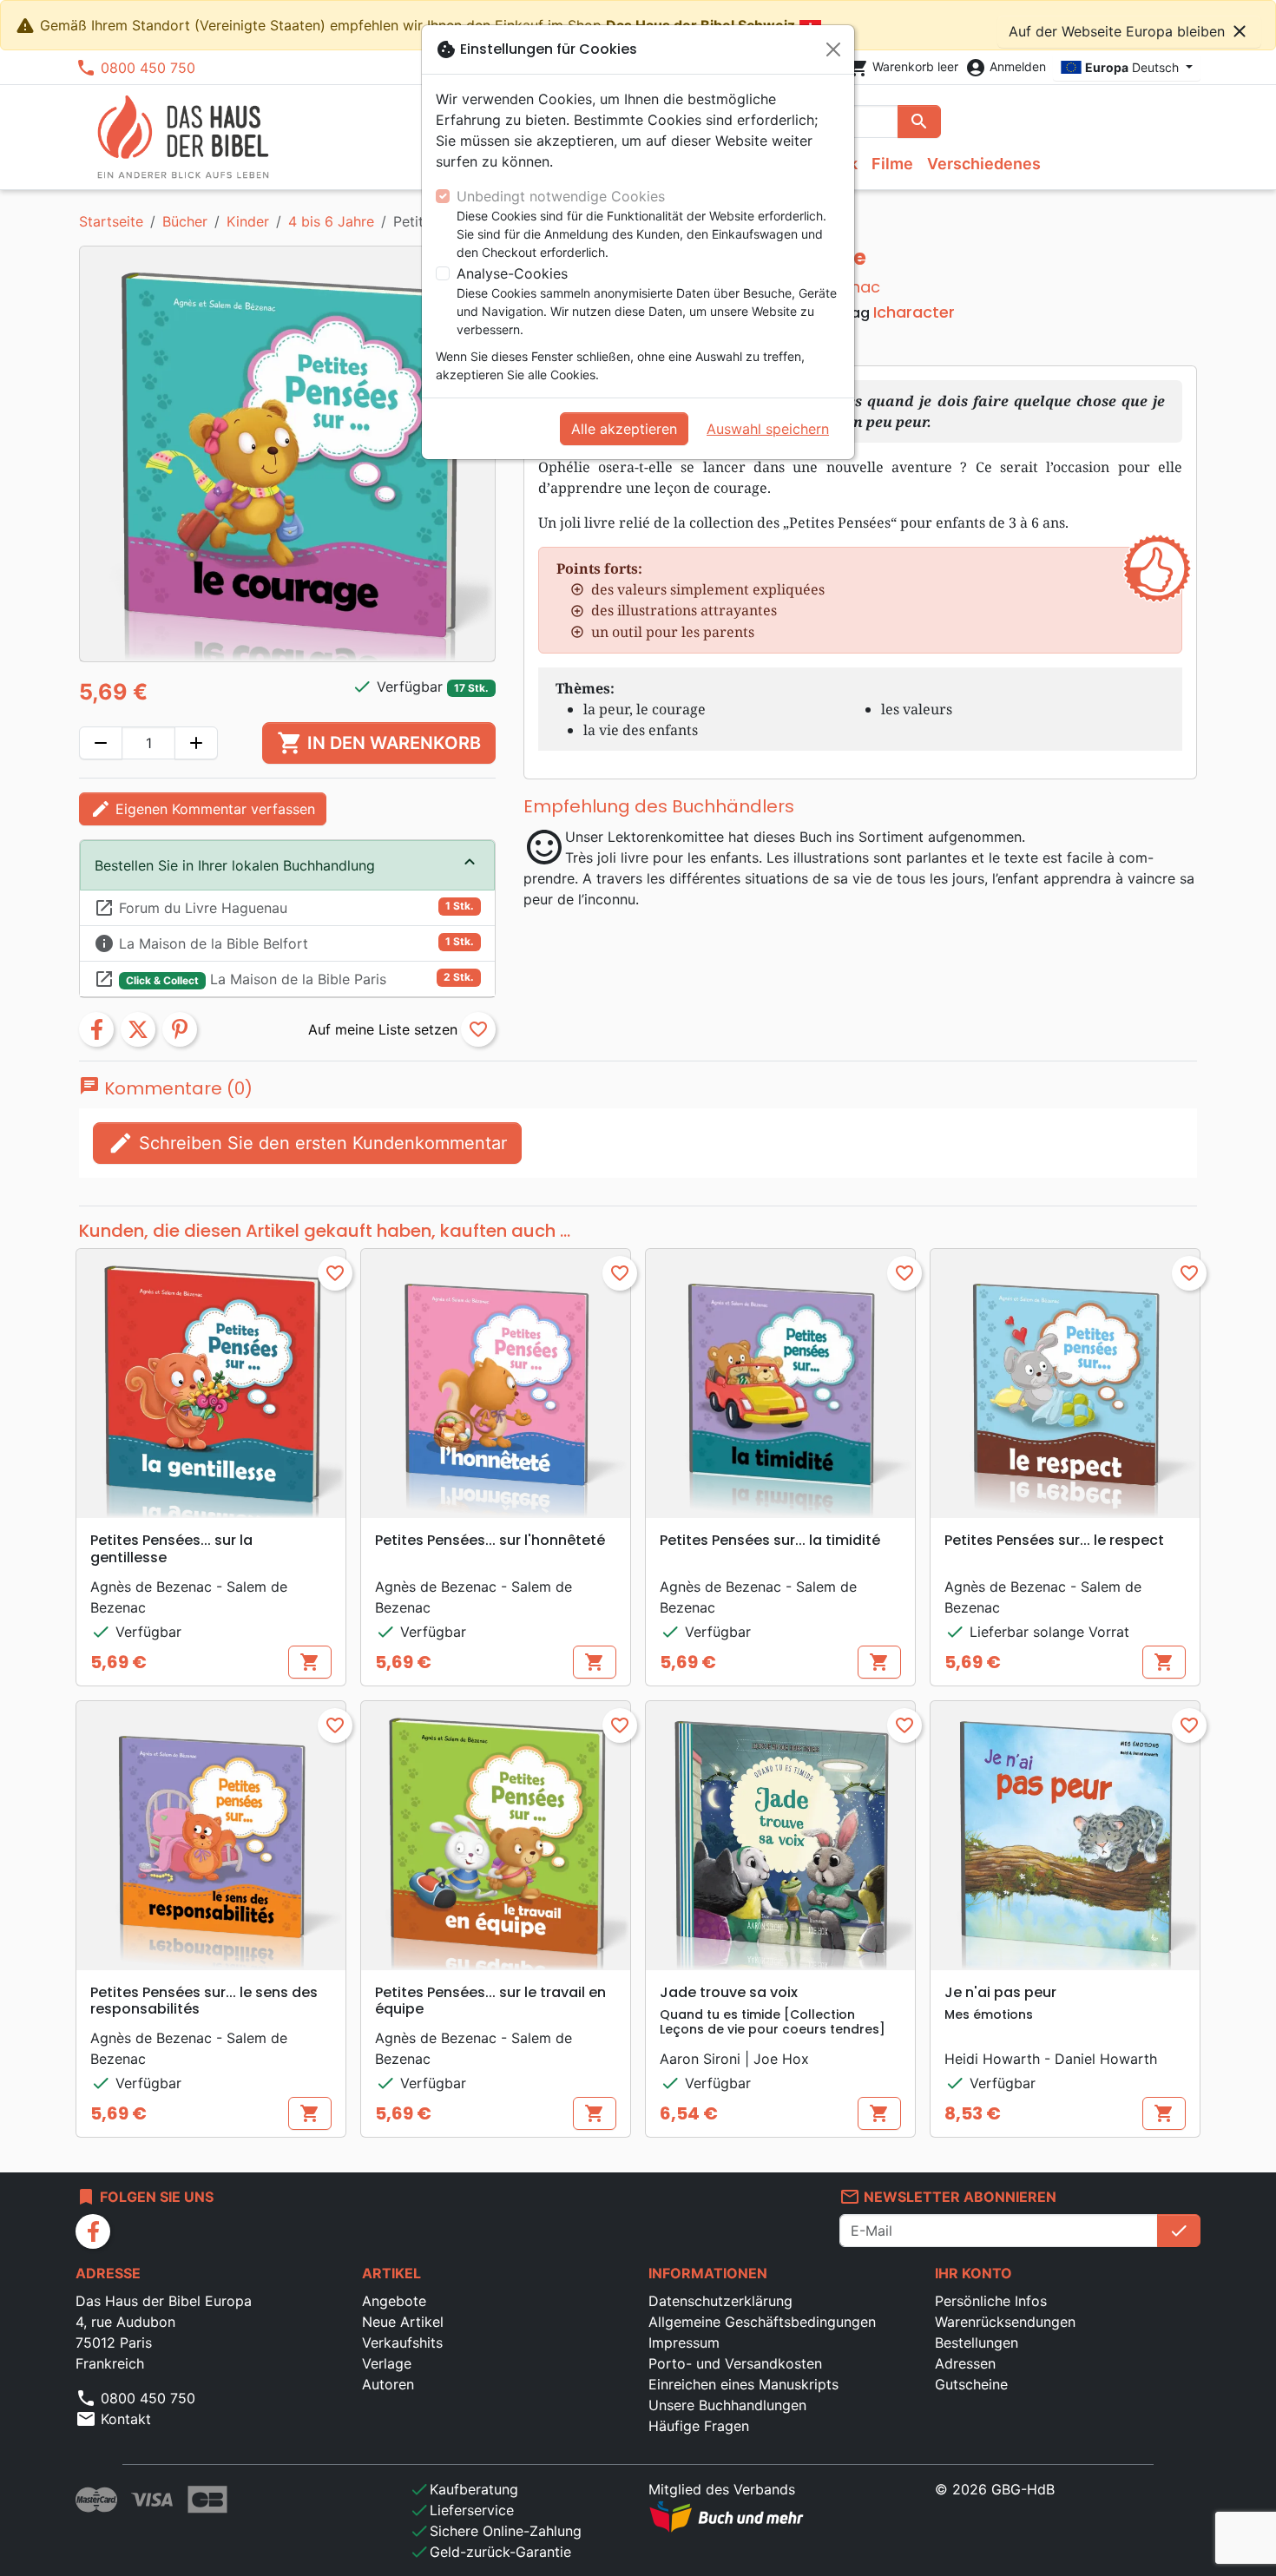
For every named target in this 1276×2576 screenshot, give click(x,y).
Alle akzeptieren (624, 429)
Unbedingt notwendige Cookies (561, 196)
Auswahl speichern (768, 429)
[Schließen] (833, 49)
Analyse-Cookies (512, 273)
